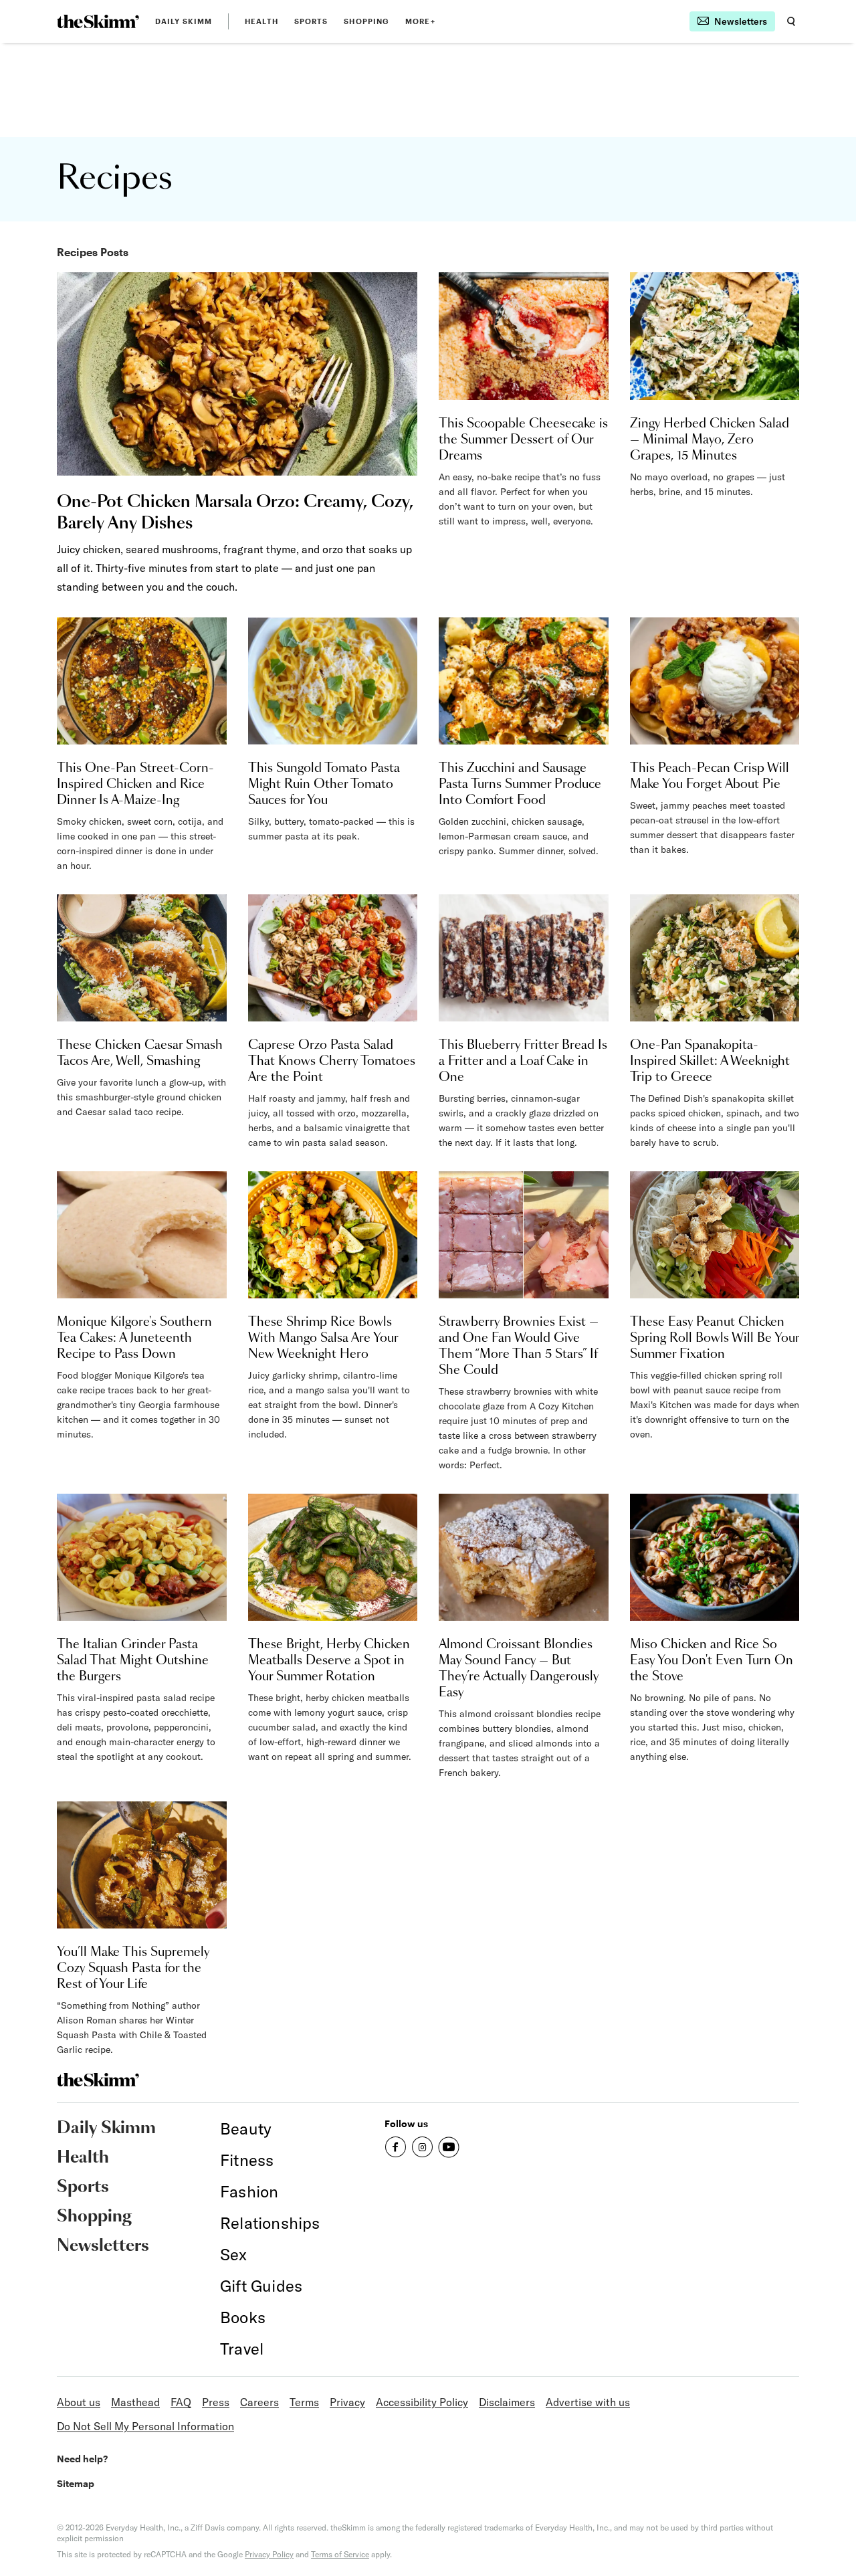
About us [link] (79, 2402)
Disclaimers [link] (507, 2402)
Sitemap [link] (76, 2483)
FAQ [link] (181, 2402)
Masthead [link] (135, 2402)
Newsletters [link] (103, 2246)
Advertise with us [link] (588, 2402)
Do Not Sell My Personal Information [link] (145, 2426)
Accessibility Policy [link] (422, 2402)
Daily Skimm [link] (184, 21)
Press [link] (216, 2402)
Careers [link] (259, 2402)
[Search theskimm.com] (791, 21)
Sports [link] (311, 21)
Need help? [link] (82, 2459)
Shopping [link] (366, 21)
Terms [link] (304, 2402)
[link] (98, 21)
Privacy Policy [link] (269, 2554)
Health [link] (261, 21)
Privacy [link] (347, 2402)
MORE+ (420, 21)
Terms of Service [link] (340, 2554)
